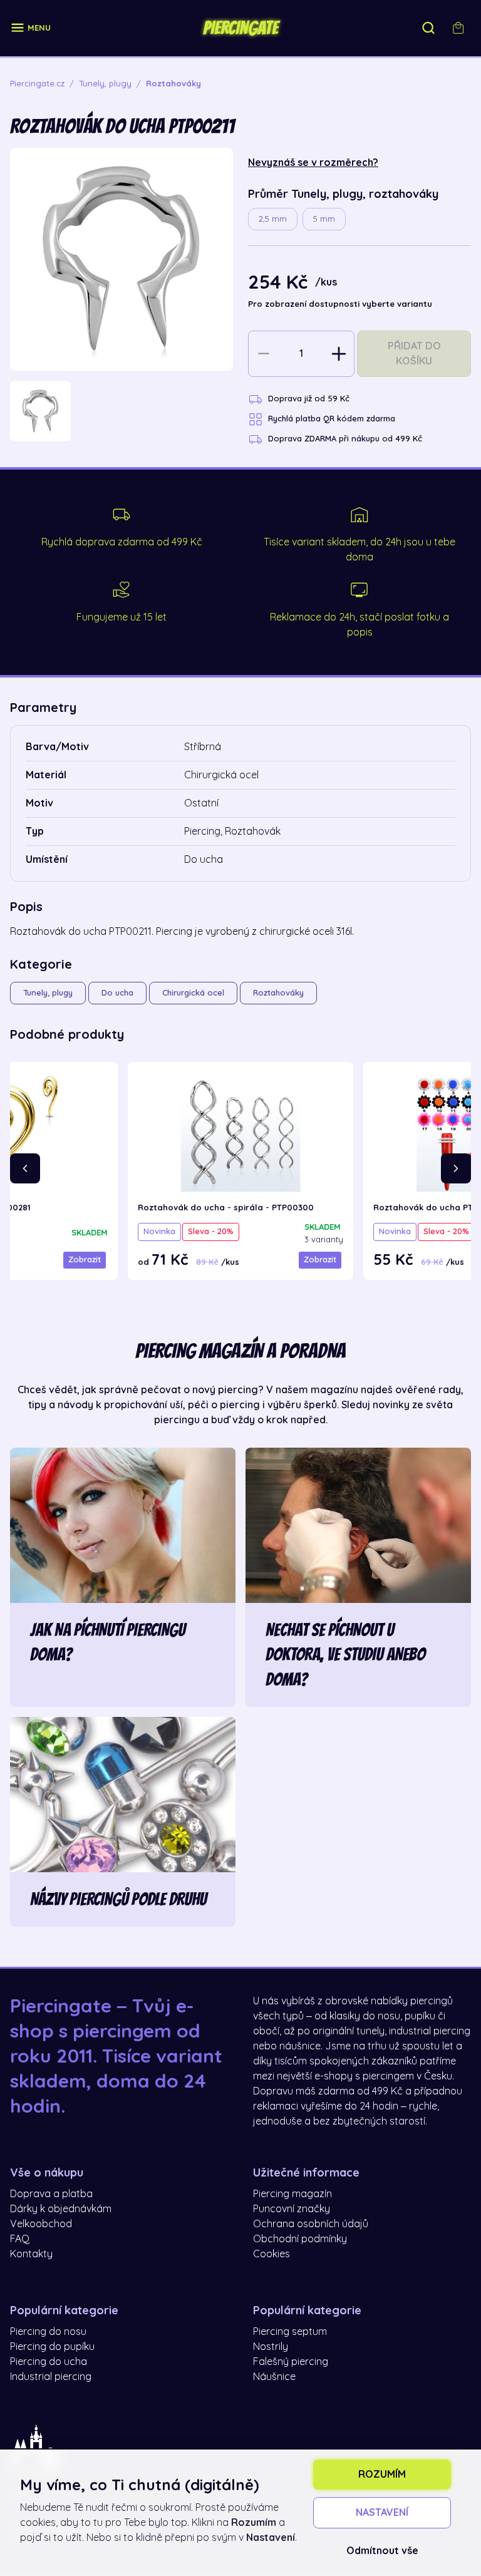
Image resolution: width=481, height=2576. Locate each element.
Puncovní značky (292, 2209)
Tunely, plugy (48, 993)
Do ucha (117, 993)
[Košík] (458, 28)
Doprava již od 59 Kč (309, 399)
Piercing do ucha (49, 2362)
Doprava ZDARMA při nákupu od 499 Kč (345, 439)
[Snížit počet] (264, 354)
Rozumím (382, 2475)
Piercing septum (290, 2332)
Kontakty (31, 2254)
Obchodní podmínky (300, 2239)
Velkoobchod (41, 2224)
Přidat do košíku (414, 354)
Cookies (272, 2254)
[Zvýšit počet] (339, 354)
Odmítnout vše (382, 2551)
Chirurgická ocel (193, 993)
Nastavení (382, 2513)
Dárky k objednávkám (61, 2209)
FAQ (20, 2239)
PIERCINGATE (240, 28)
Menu (39, 28)
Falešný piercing (291, 2362)
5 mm (324, 219)
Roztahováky (278, 993)
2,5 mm (273, 219)
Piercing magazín (292, 2194)
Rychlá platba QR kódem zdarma (332, 419)
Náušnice (274, 2377)
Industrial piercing (51, 2377)
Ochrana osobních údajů (311, 2224)
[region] (122, 411)
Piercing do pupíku (52, 2347)
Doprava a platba (51, 2194)
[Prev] (25, 1168)
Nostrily (271, 2347)
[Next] (456, 1168)
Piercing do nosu (48, 2332)
